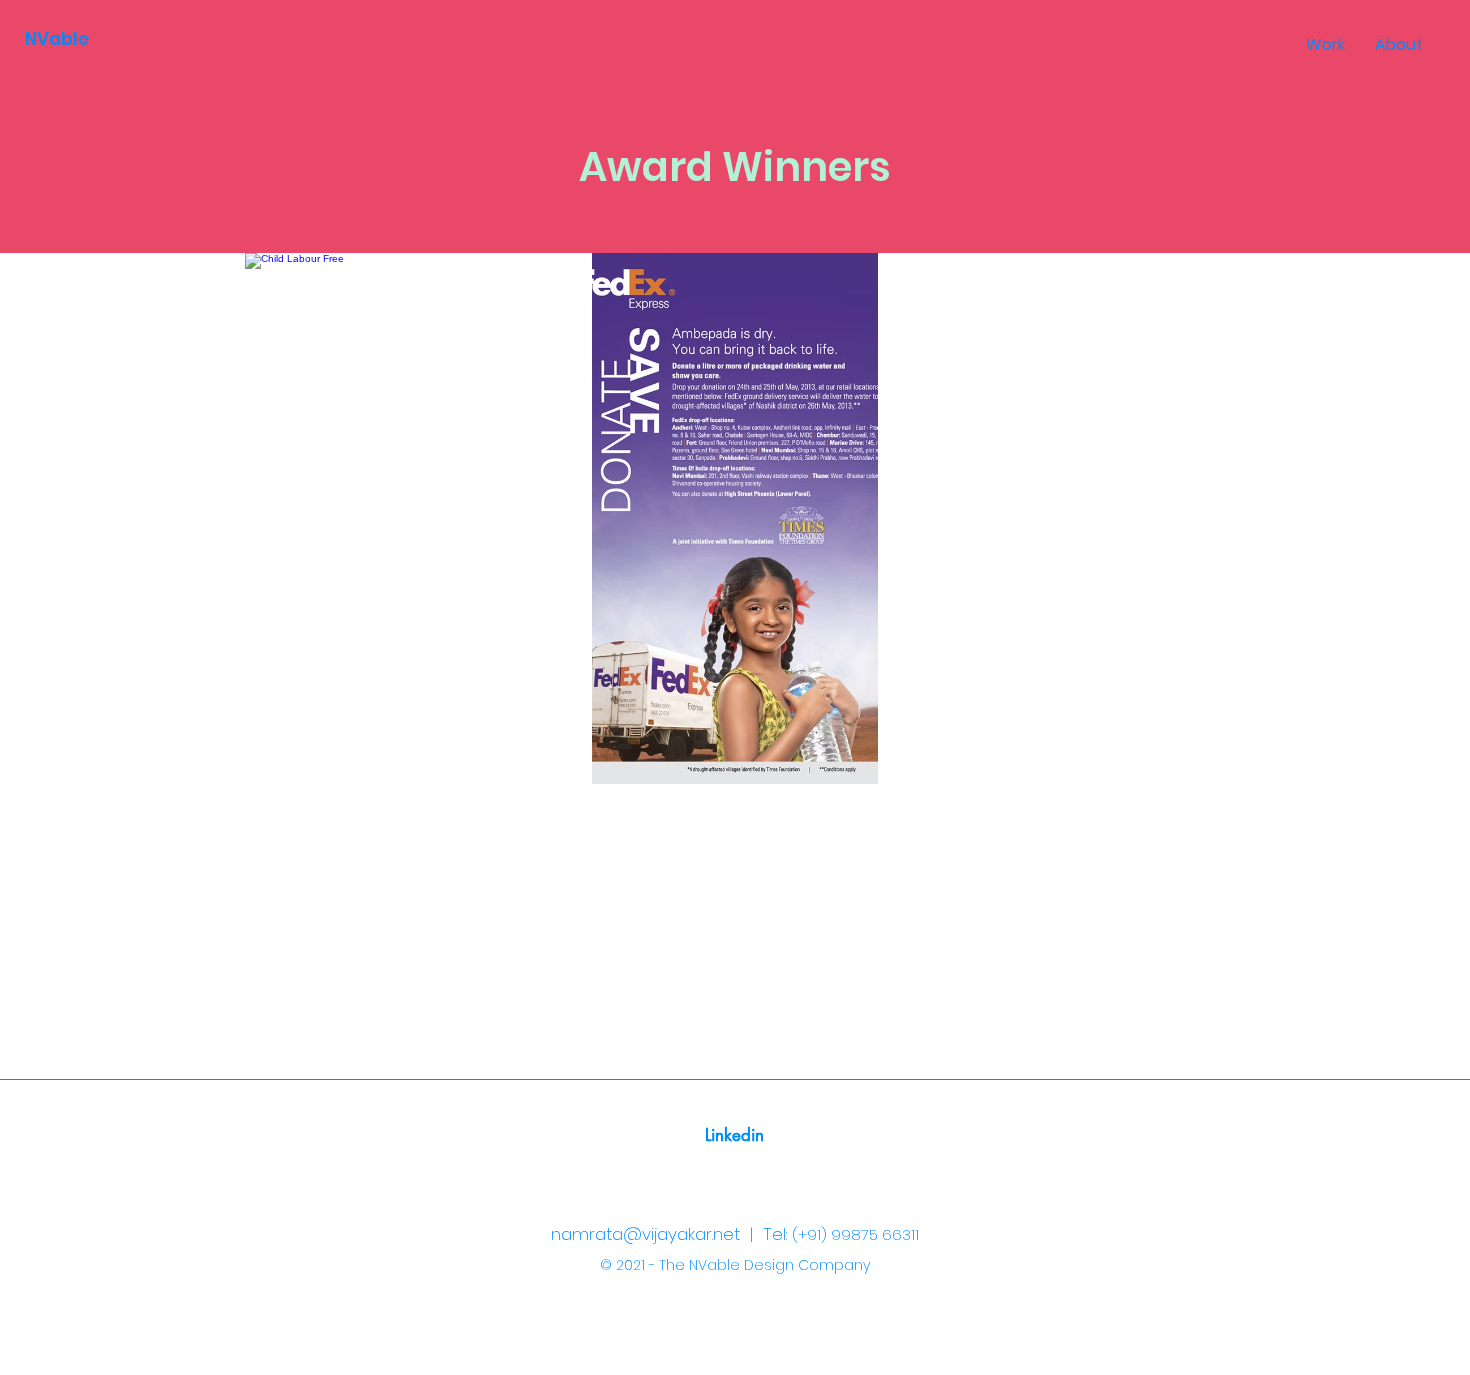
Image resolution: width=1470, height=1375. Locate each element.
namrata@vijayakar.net (645, 1234)
